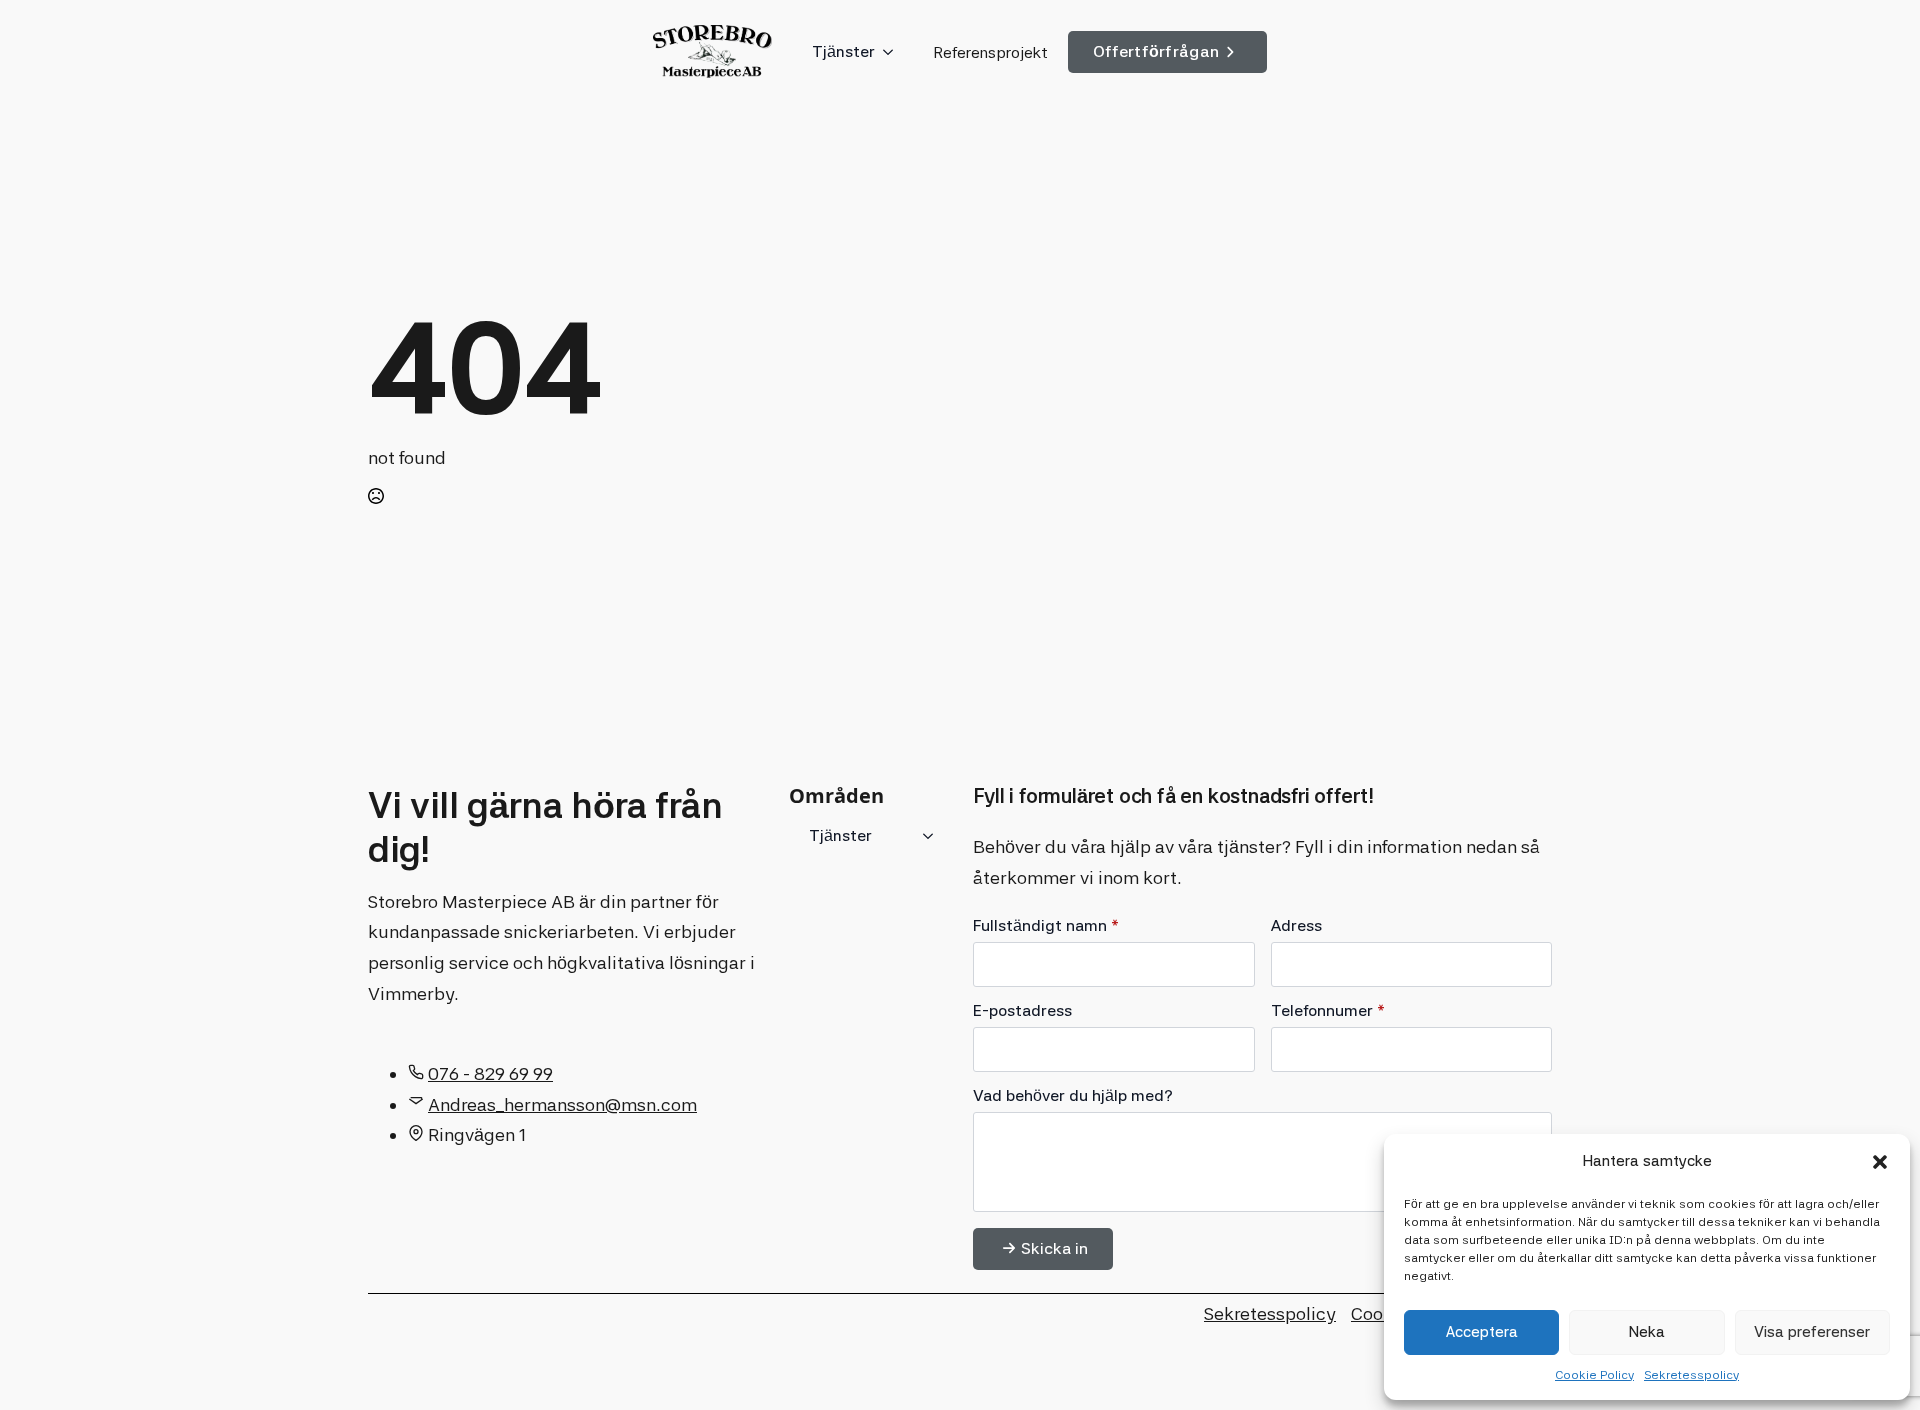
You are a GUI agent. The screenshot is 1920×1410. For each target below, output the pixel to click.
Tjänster (843, 51)
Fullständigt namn (1046, 926)
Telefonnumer (1328, 1011)
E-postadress (1022, 1011)
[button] (1880, 1162)
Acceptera (1482, 1332)
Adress (1296, 926)
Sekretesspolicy (1691, 1375)
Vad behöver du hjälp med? (1073, 1096)
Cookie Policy (1594, 1375)
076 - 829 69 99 (490, 1073)
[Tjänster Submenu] (894, 52)
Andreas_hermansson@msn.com (562, 1104)
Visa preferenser (1812, 1332)
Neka (1647, 1332)
